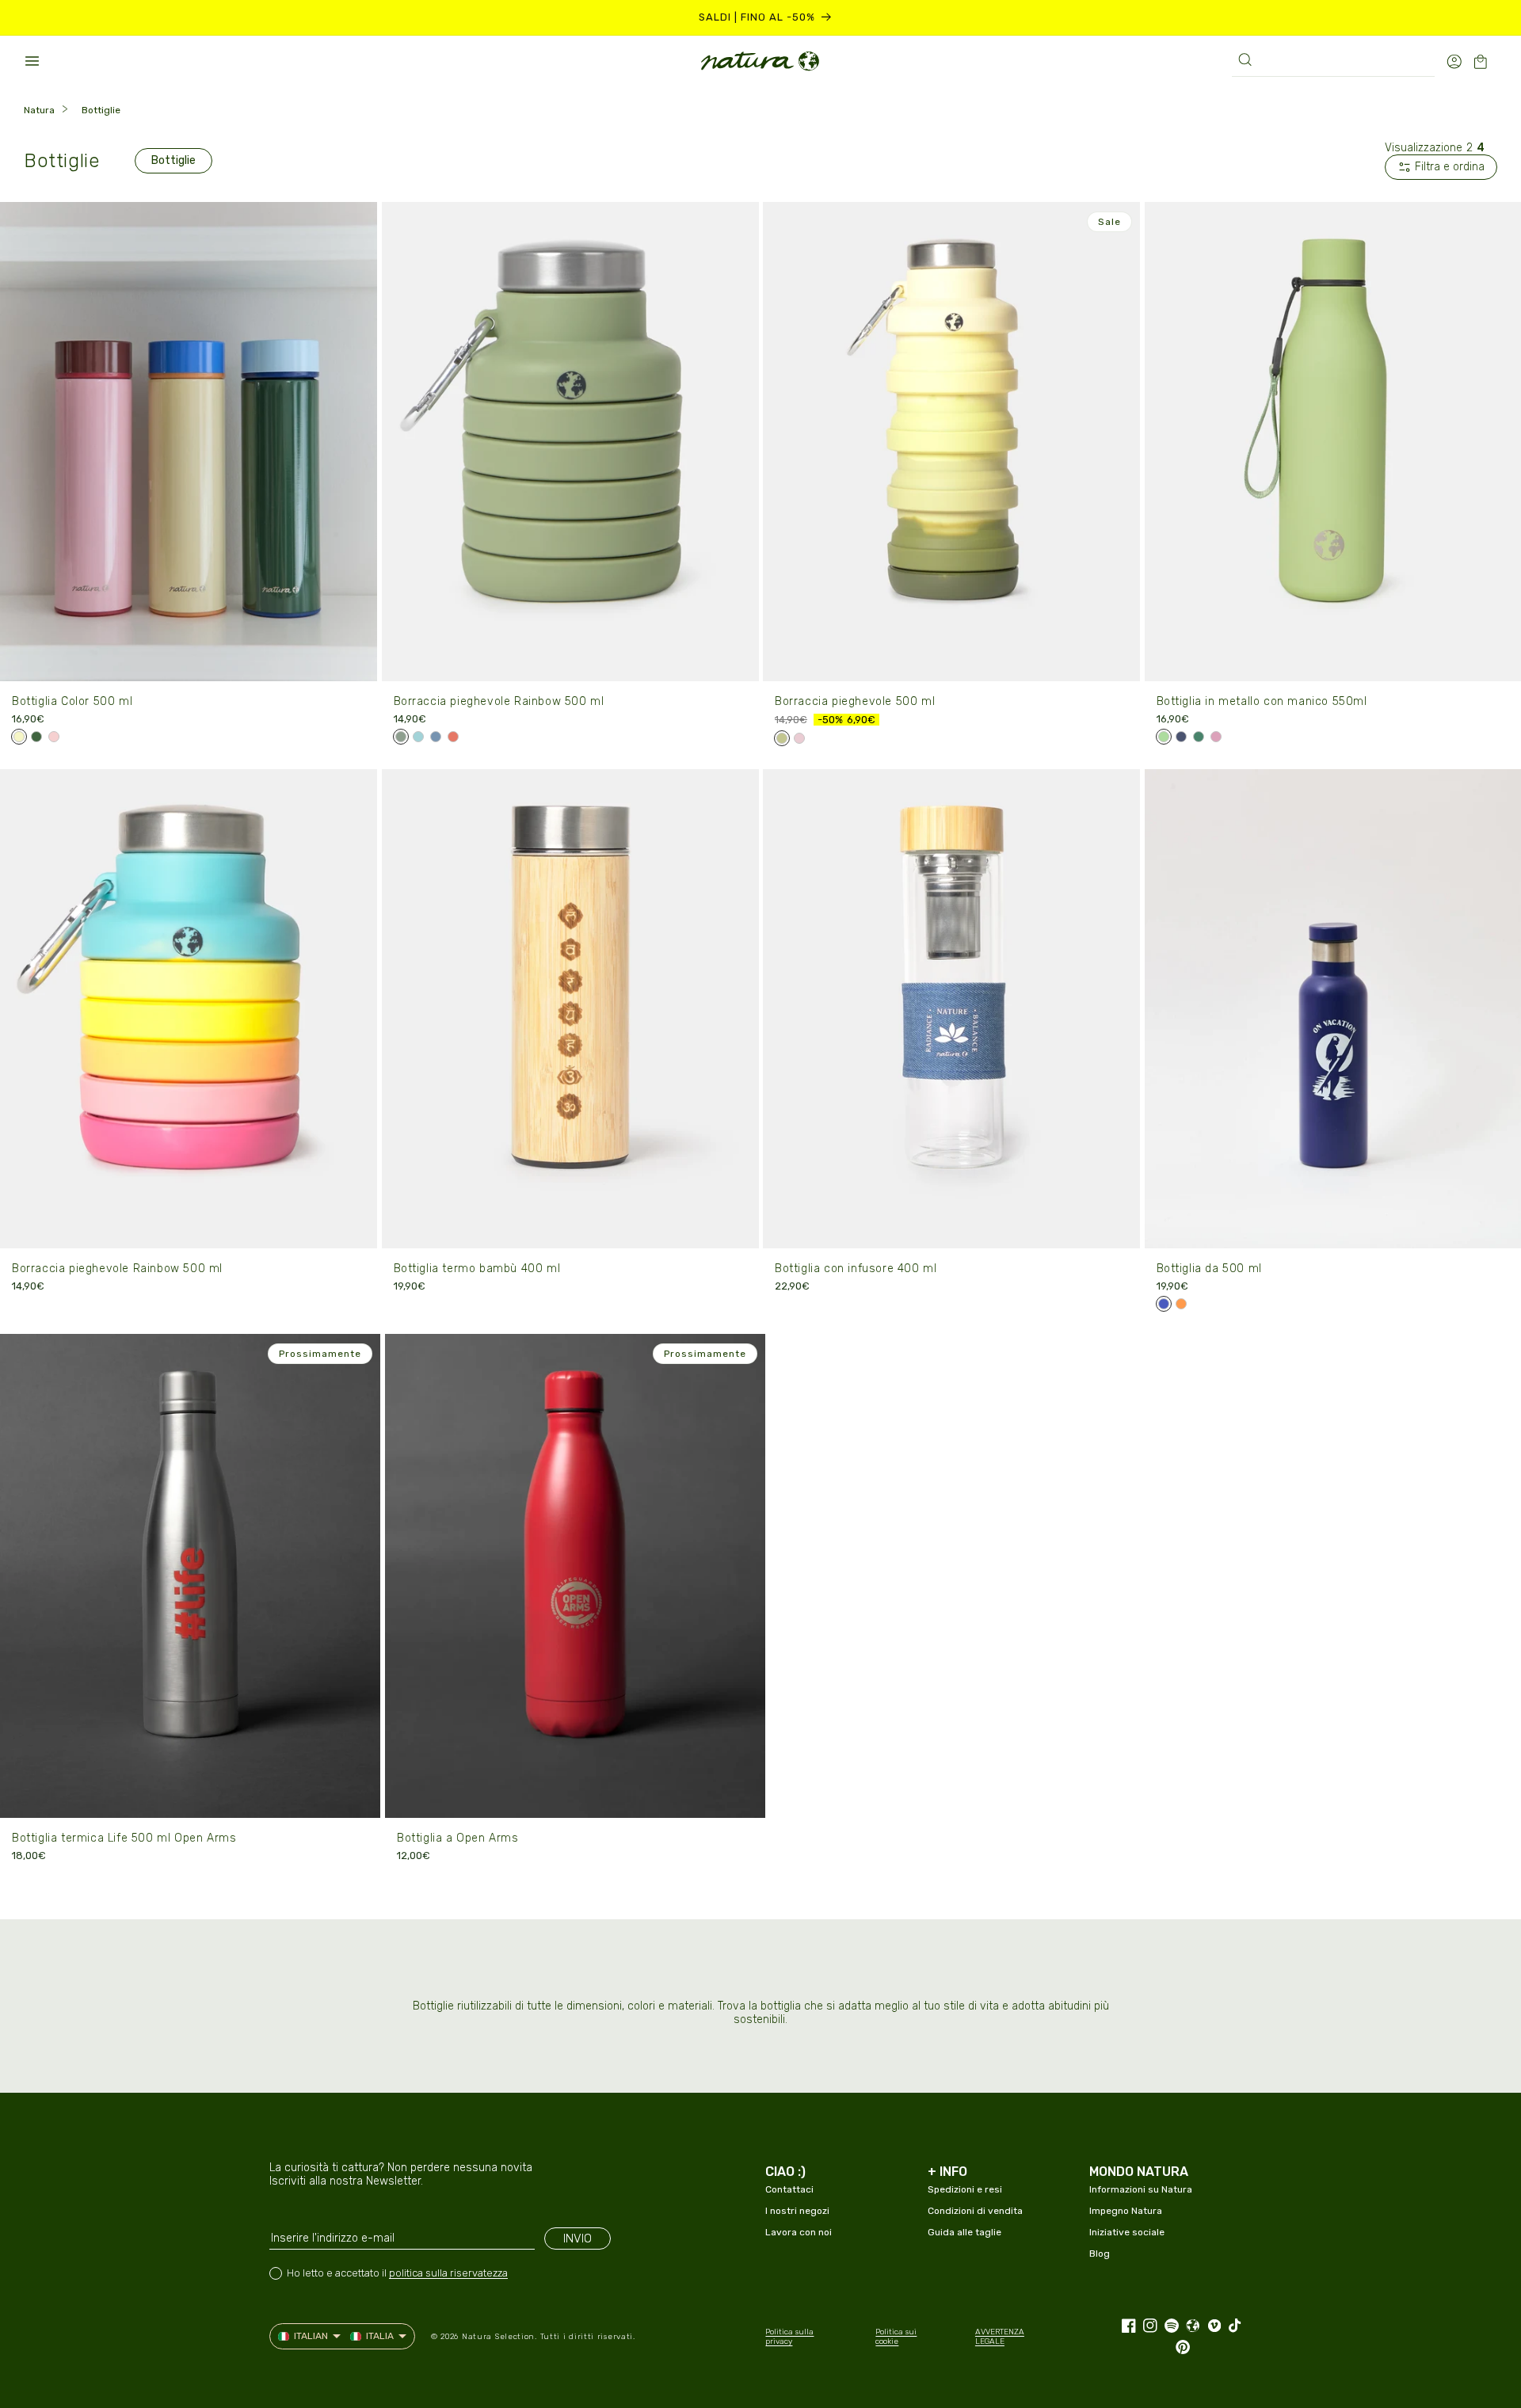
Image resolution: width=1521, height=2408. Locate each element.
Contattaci (789, 2189)
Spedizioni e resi (965, 2189)
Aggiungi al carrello (189, 659)
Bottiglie (101, 110)
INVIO (578, 2238)
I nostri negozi (797, 2211)
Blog (1100, 2254)
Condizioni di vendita (975, 2211)
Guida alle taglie (964, 2232)
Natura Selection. (499, 2337)
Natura (39, 110)
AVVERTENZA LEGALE (1000, 2337)
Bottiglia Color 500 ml (72, 701)
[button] (32, 61)
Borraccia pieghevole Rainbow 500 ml (499, 701)
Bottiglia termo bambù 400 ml (477, 1269)
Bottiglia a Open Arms (458, 1838)
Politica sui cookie (896, 2337)
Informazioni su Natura (1141, 2189)
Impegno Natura (1126, 2211)
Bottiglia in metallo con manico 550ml (1262, 701)
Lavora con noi (799, 2232)
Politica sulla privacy (789, 2337)
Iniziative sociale (1127, 2232)
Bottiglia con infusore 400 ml (856, 1269)
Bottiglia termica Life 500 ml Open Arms (124, 1838)
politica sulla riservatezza (448, 2273)
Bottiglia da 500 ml (1209, 1269)
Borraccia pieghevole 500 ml (855, 701)
